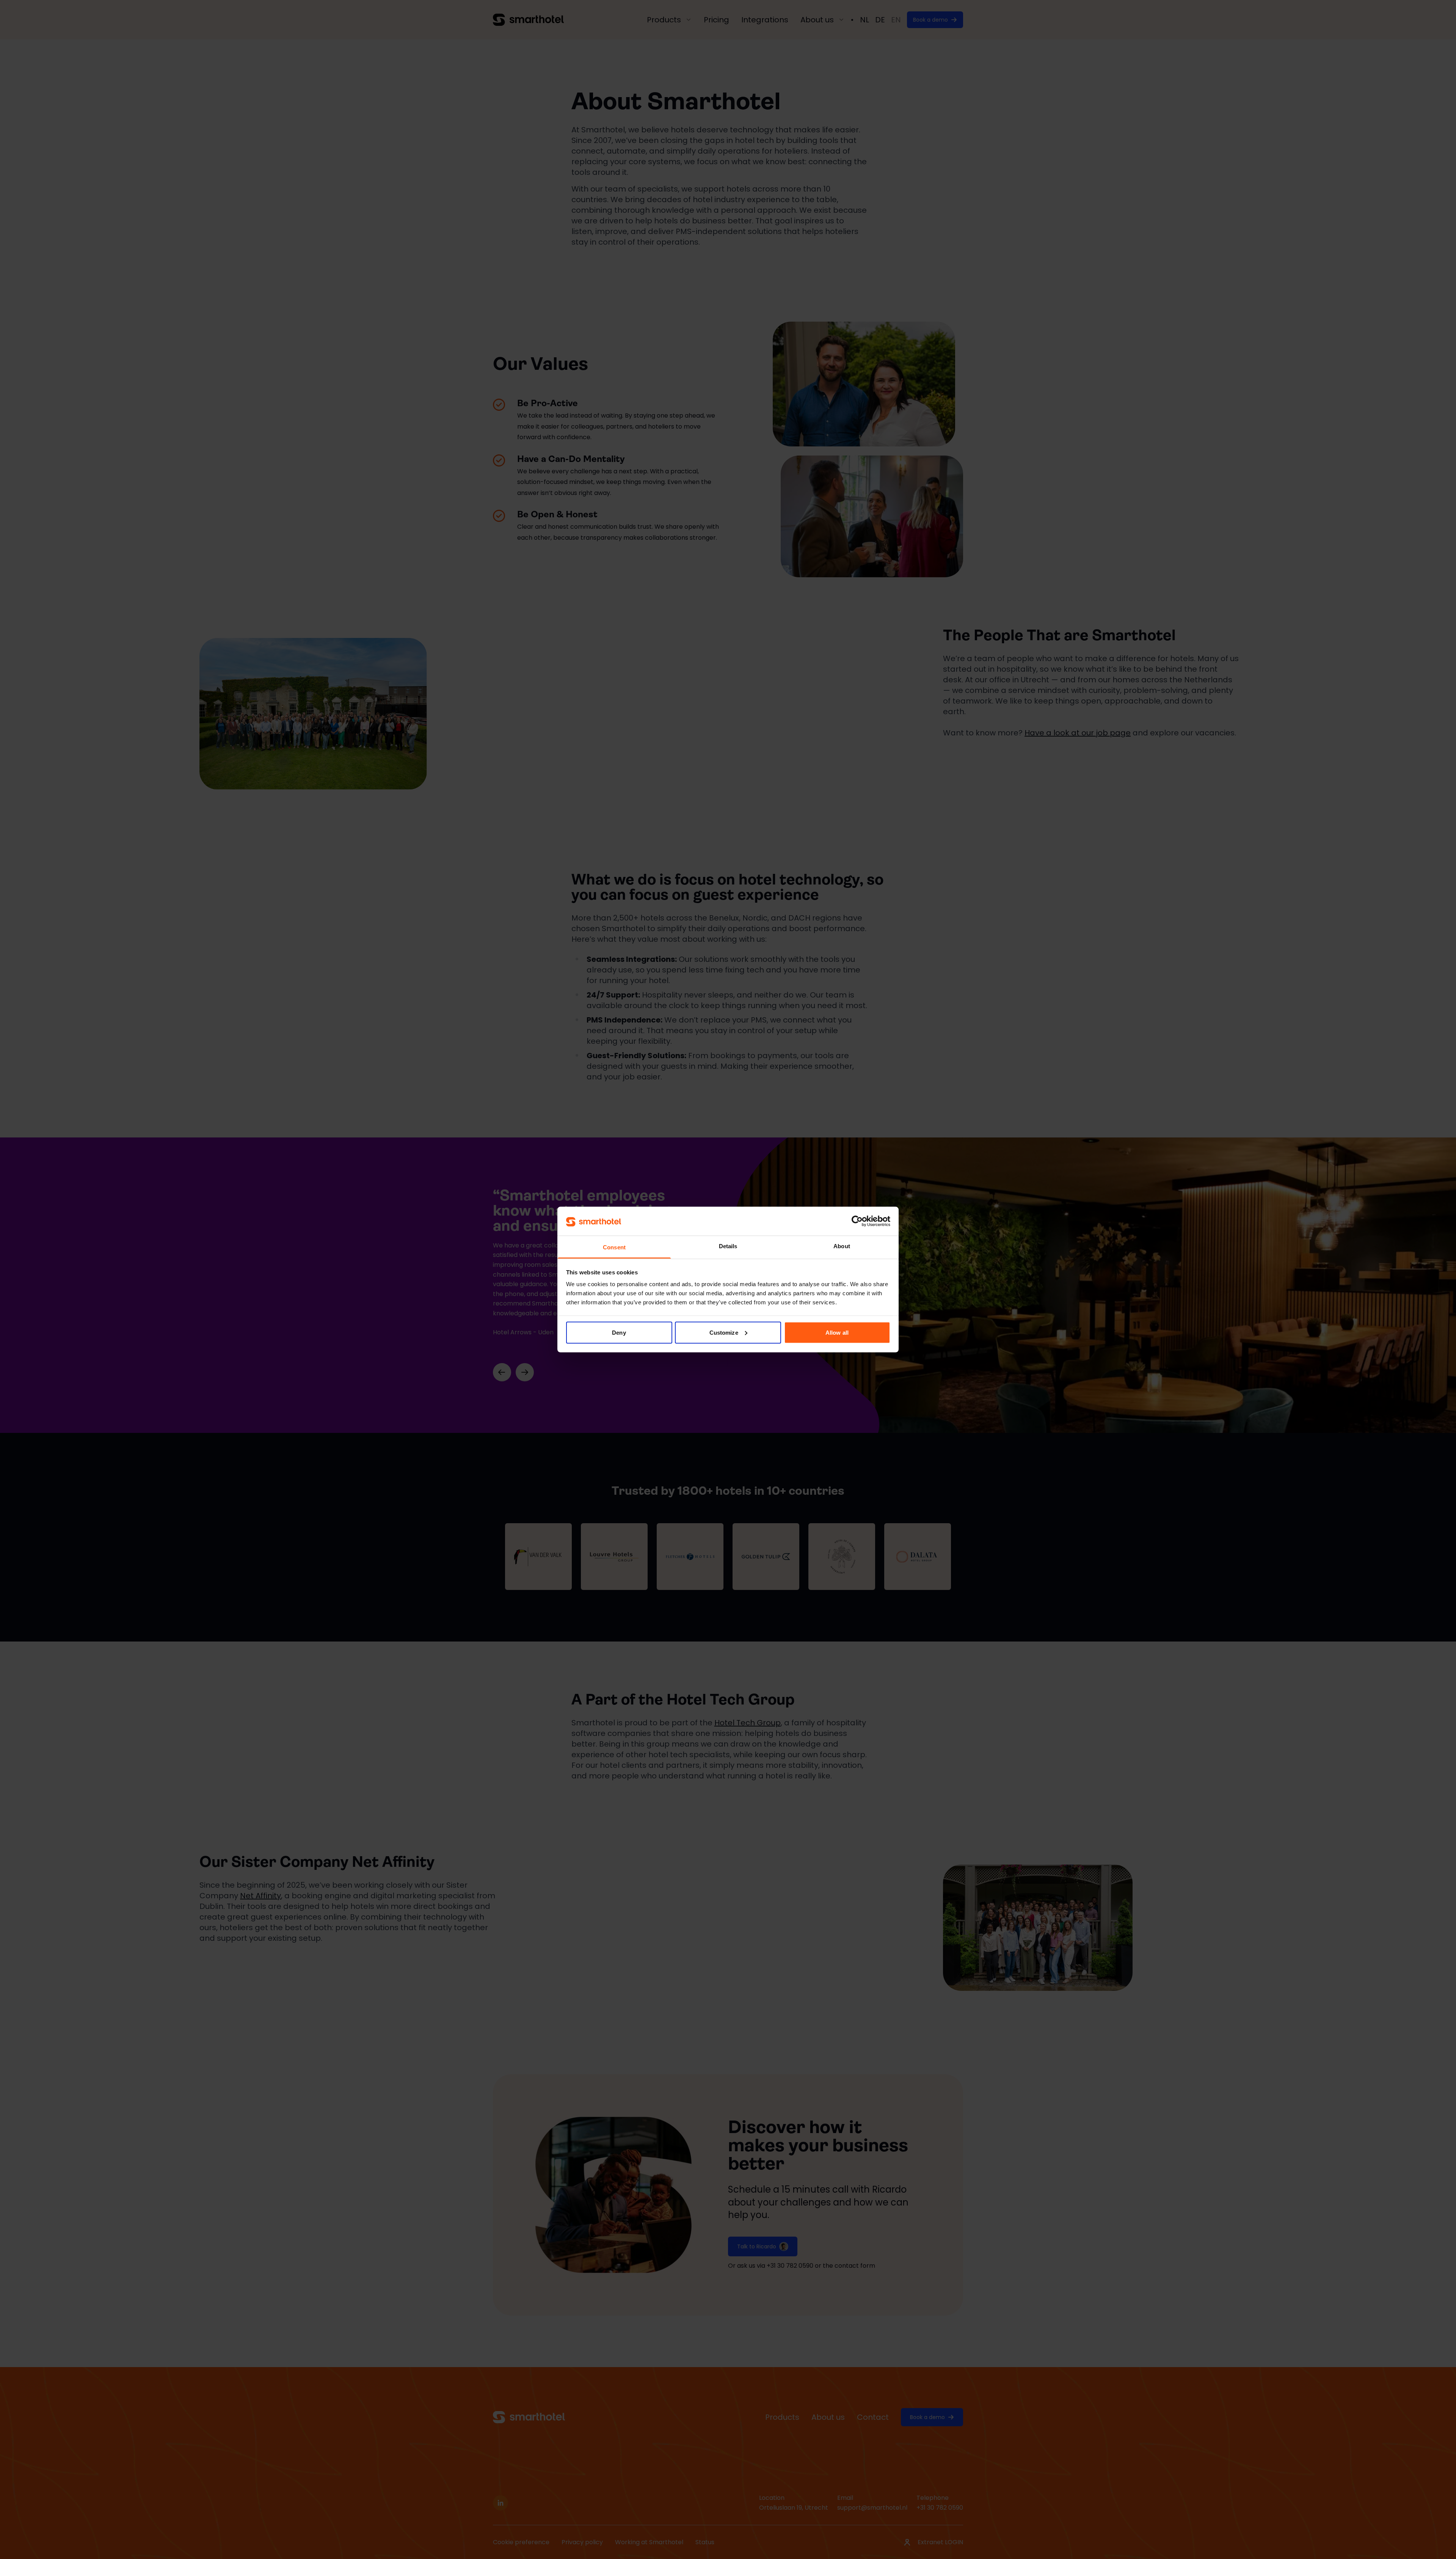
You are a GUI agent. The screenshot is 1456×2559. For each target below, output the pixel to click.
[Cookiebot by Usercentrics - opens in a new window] (857, 1221)
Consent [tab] (614, 1247)
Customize (724, 1332)
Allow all (837, 1332)
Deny (619, 1332)
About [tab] (842, 1246)
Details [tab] (728, 1246)
